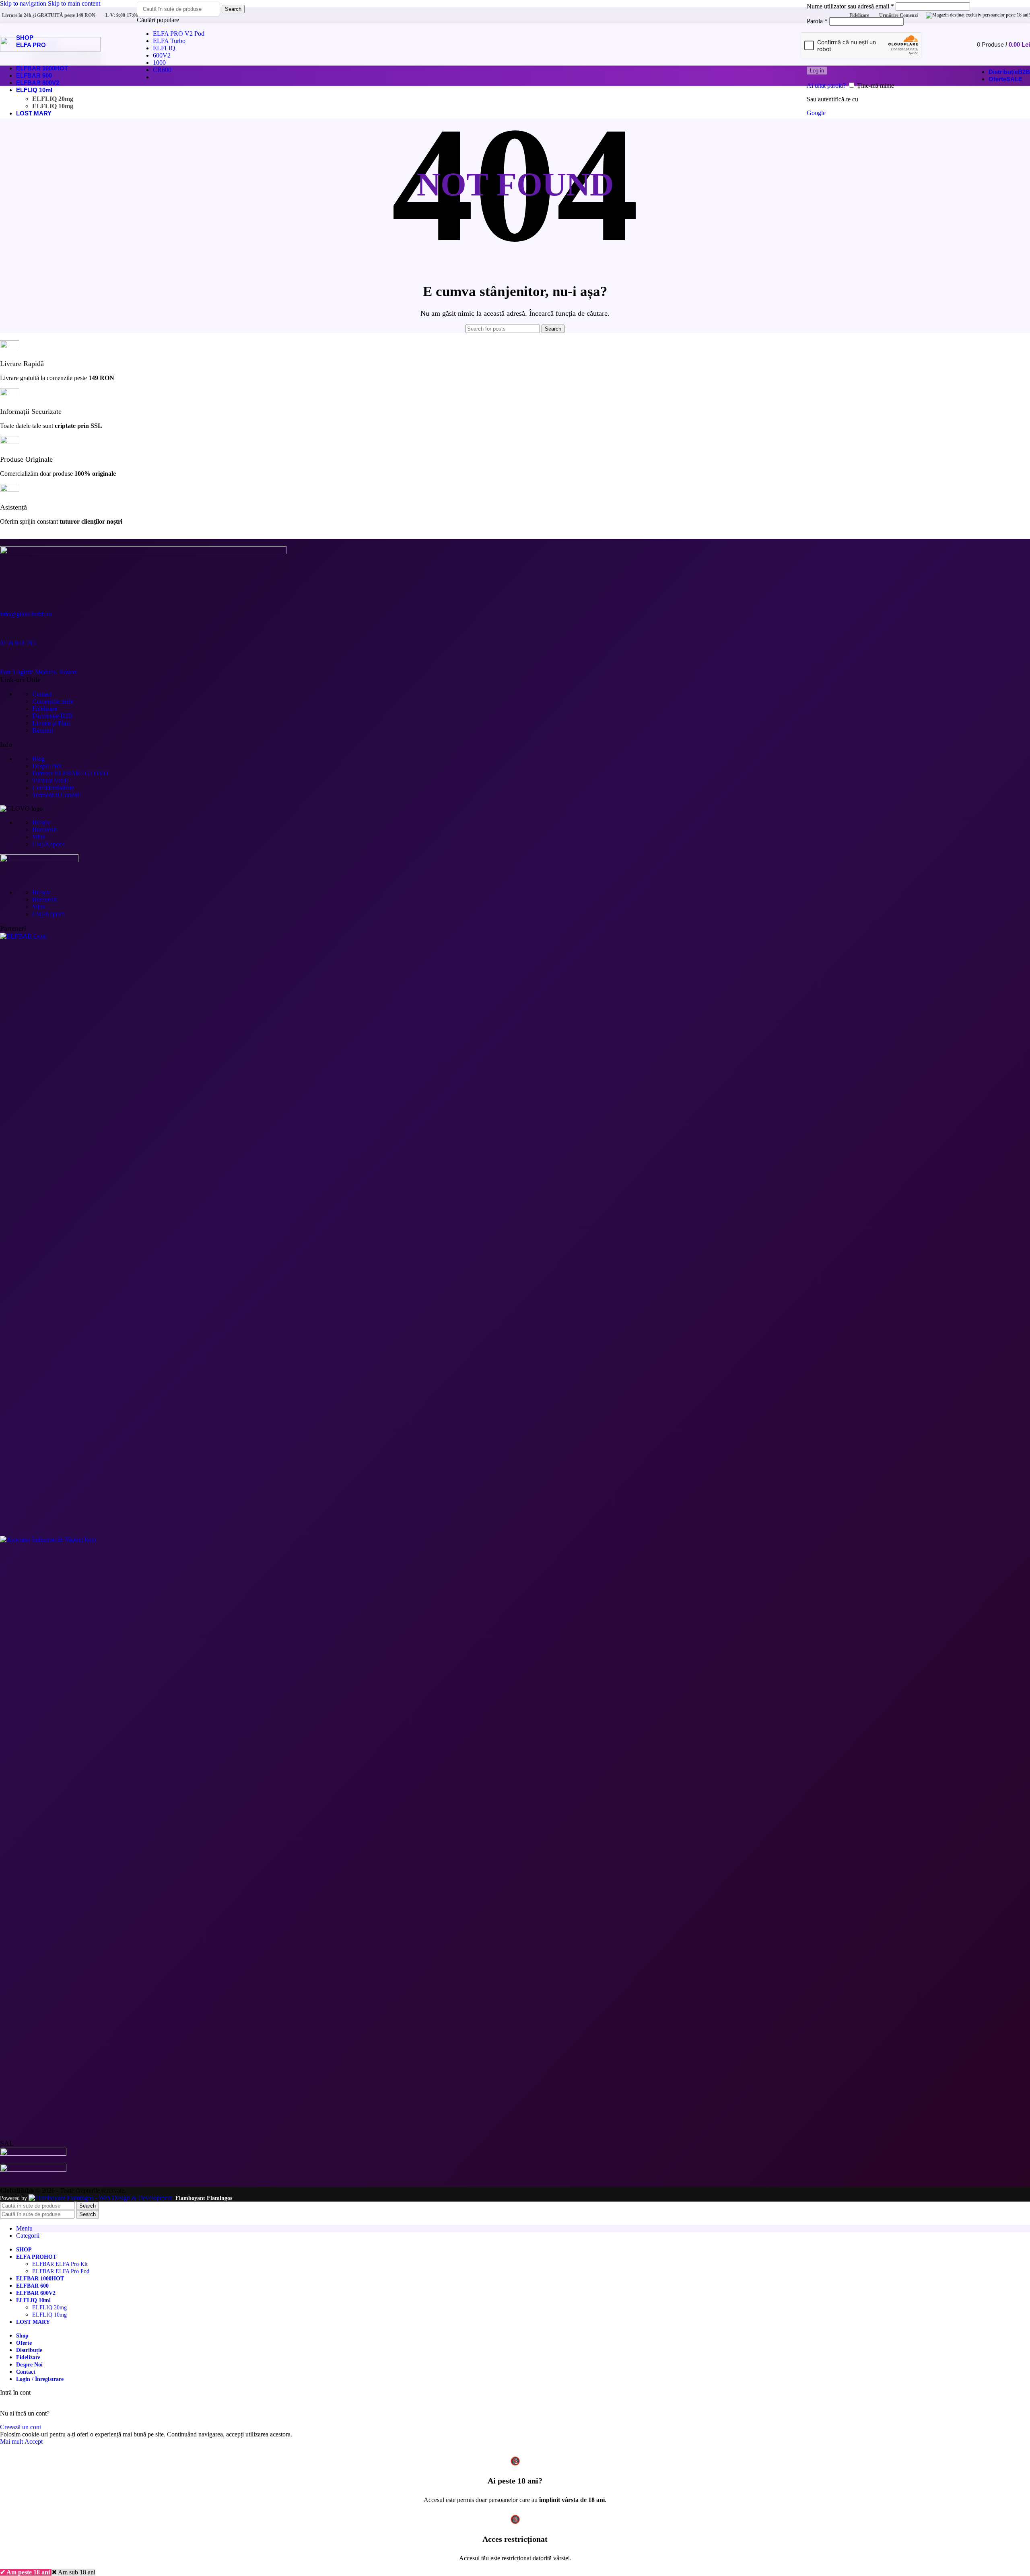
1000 (159, 63)
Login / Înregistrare (40, 2379)
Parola (817, 21)
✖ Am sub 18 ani (73, 2572)
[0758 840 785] (10, 628)
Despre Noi (47, 766)
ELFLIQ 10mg (53, 106)
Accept (34, 2441)
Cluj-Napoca (48, 844)
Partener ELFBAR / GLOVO (70, 773)
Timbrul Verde (50, 780)
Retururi (43, 730)
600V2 (162, 55)
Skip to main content (74, 3)
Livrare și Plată (51, 723)
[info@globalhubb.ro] (10, 599)
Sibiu (39, 837)
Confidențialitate (53, 788)
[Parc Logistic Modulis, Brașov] (10, 657)
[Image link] (515, 936)
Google (816, 113)
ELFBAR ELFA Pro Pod (61, 2271)
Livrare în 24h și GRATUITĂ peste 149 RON (49, 15)
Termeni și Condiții (57, 795)
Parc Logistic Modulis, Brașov (39, 672)
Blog (38, 759)
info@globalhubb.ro (26, 614)
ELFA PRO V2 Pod (179, 34)
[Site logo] (50, 50)
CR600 (162, 70)
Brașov (41, 822)
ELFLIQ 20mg (53, 99)
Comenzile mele (53, 701)
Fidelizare (45, 708)
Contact (42, 694)
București (44, 830)
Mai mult (12, 2441)
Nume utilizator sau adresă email (850, 6)
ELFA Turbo (169, 41)
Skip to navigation (24, 3)
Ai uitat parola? (826, 85)
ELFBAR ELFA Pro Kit (60, 2264)
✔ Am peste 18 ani (26, 2572)
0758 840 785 (18, 643)
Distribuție (52, 716)
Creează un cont (21, 2427)
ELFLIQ (164, 48)
